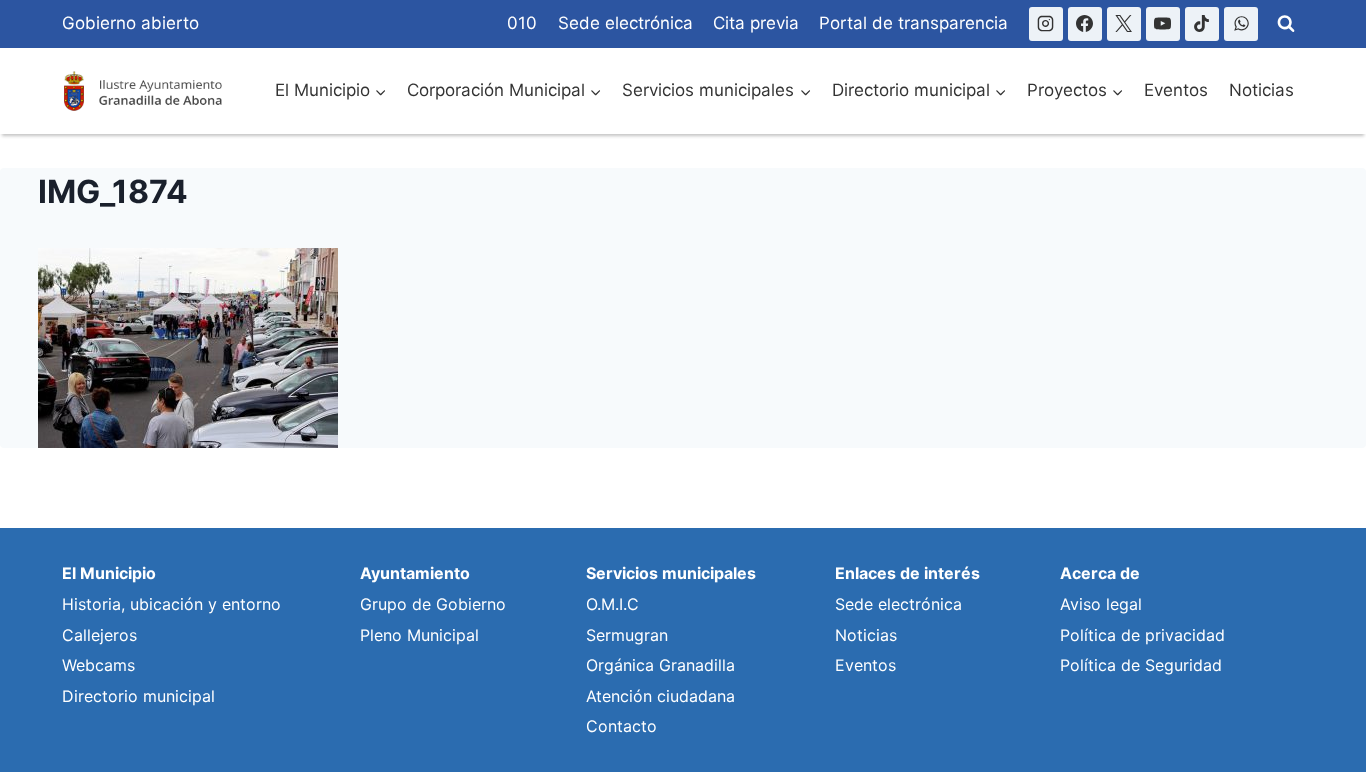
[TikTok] (1202, 24)
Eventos (1176, 90)
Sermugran (627, 635)
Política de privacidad (1142, 635)
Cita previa (756, 23)
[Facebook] (1085, 24)
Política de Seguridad (1141, 665)
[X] (1124, 24)
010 (522, 23)
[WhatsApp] (1241, 24)
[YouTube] (1163, 24)
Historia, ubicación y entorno (171, 604)
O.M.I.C (612, 604)
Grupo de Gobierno (433, 604)
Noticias (1261, 90)
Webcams (98, 665)
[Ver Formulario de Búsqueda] (1286, 24)
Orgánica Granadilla (660, 665)
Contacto (621, 726)
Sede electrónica (625, 23)
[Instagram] (1046, 24)
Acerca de (1100, 573)
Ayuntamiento (415, 573)
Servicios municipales (671, 573)
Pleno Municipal (419, 635)
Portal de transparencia (913, 23)
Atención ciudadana (660, 696)
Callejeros (99, 635)
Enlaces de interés (907, 573)
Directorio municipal (138, 696)
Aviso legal (1101, 604)
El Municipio (109, 573)
